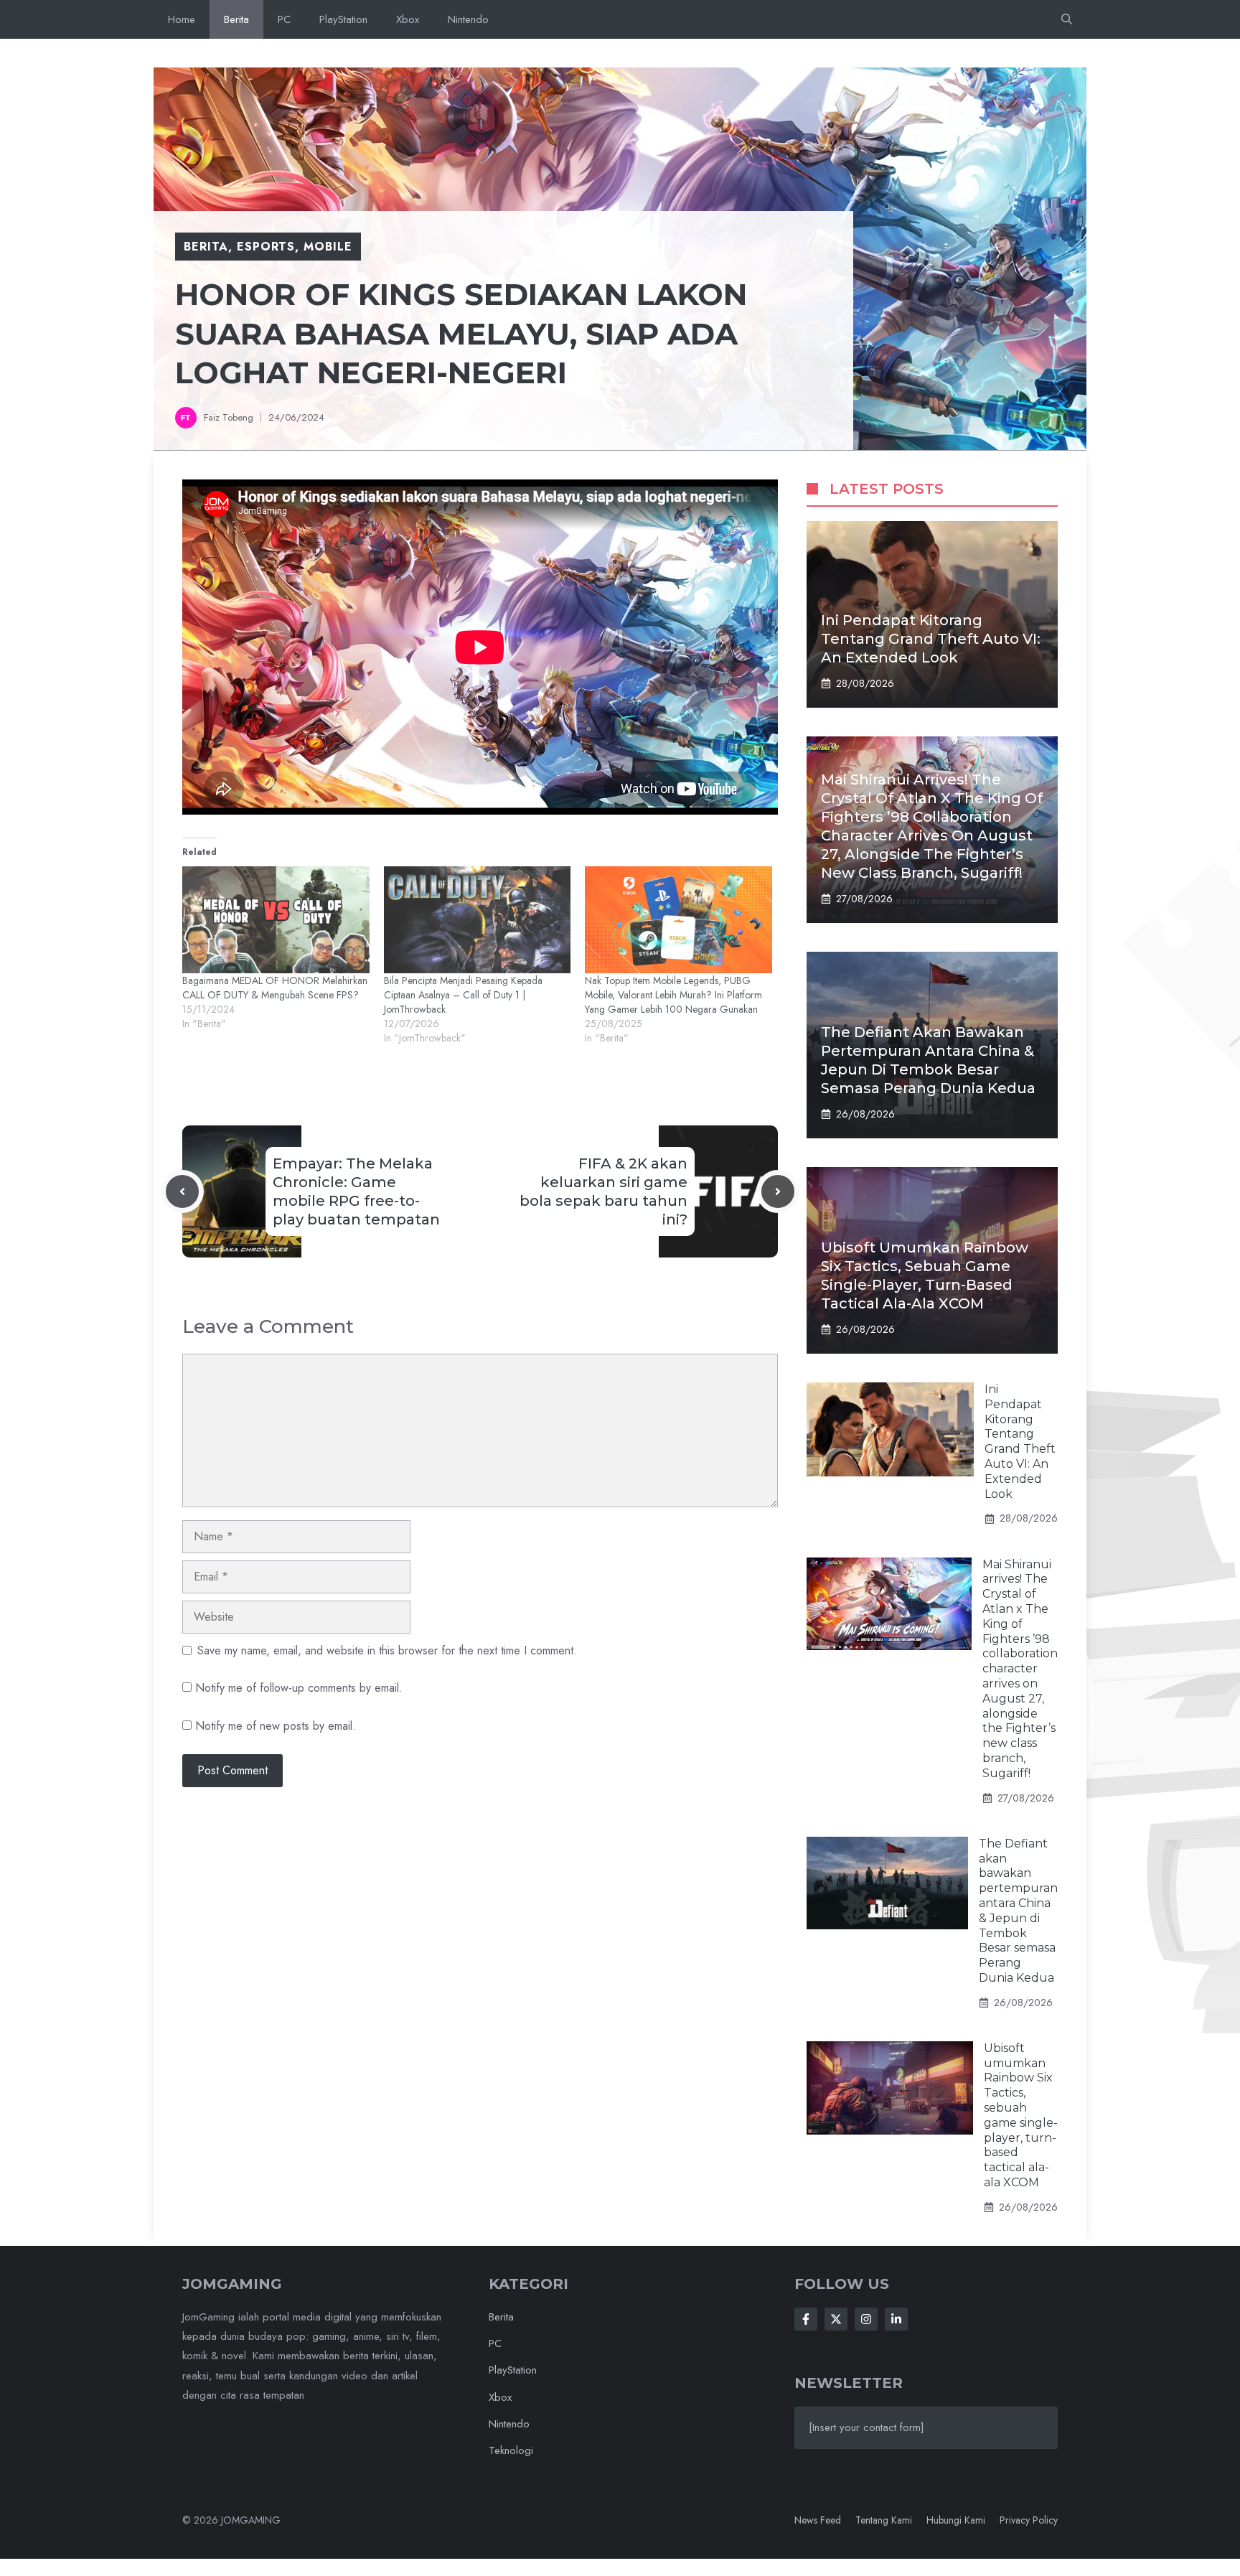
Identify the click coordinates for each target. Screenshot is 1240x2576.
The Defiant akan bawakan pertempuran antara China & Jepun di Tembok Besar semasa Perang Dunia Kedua (1018, 1911)
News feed (818, 2520)
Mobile (328, 247)
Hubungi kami (956, 2520)
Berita (236, 19)
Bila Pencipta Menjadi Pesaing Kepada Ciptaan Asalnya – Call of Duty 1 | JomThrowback (463, 995)
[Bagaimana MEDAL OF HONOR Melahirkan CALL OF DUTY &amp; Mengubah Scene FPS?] (276, 920)
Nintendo (468, 19)
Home (182, 19)
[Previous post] (182, 1191)
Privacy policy (1029, 2520)
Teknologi (511, 2450)
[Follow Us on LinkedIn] (896, 2319)
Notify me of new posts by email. (276, 1726)
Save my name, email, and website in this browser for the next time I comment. (387, 1650)
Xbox (408, 19)
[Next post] (778, 1191)
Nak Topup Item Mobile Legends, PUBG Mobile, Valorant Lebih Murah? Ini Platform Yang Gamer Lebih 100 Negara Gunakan (673, 995)
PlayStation (343, 19)
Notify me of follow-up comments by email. (299, 1688)
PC (284, 19)
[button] (1067, 19)
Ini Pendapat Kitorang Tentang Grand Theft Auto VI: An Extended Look (931, 639)
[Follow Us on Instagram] (866, 2319)
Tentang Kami (884, 2520)
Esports (266, 247)
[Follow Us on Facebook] (806, 2319)
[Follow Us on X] (836, 2319)
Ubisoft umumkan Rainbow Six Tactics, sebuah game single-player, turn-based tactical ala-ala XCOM (1021, 2115)
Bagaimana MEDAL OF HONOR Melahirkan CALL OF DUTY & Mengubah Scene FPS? (275, 988)
